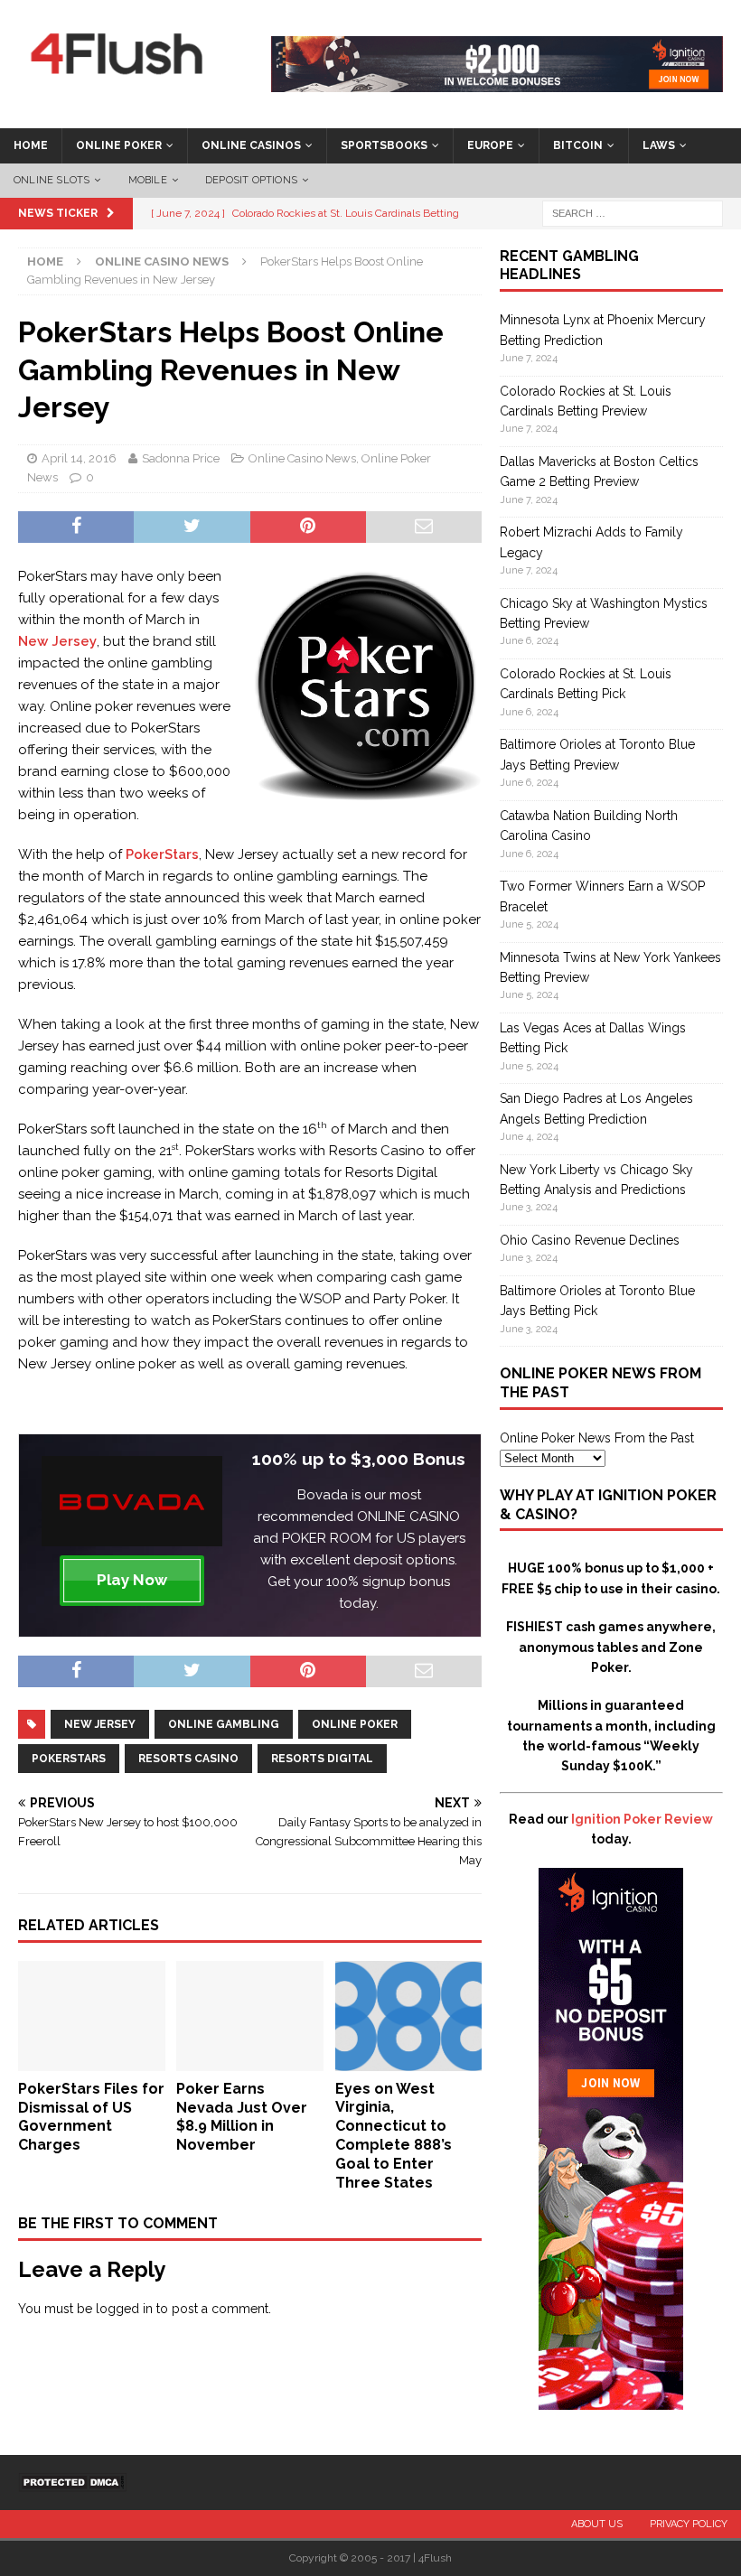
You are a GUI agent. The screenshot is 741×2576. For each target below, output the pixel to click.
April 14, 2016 (79, 458)
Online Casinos (251, 145)
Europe (490, 145)
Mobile (148, 180)
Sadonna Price (181, 458)
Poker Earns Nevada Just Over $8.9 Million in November (242, 2117)
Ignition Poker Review (642, 1819)
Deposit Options (251, 180)
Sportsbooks (384, 145)
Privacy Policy (689, 2524)
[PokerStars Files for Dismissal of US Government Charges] (92, 2060)
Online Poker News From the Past (597, 1438)
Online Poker (119, 145)
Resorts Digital (322, 1759)
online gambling (224, 1724)
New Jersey (57, 641)
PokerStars (162, 854)
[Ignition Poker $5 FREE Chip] (611, 2399)
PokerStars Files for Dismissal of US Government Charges (91, 2117)
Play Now (132, 1580)
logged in (124, 2309)
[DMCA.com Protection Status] (72, 2482)
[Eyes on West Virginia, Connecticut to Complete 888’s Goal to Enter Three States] (409, 2060)
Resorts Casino (188, 1759)
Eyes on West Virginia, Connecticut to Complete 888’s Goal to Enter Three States (394, 2136)
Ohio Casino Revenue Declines (590, 1240)
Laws (659, 145)
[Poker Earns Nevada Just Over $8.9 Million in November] (250, 2060)
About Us (597, 2524)
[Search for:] (633, 212)
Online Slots (52, 180)
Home (31, 145)
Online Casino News (302, 458)
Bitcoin (578, 145)
